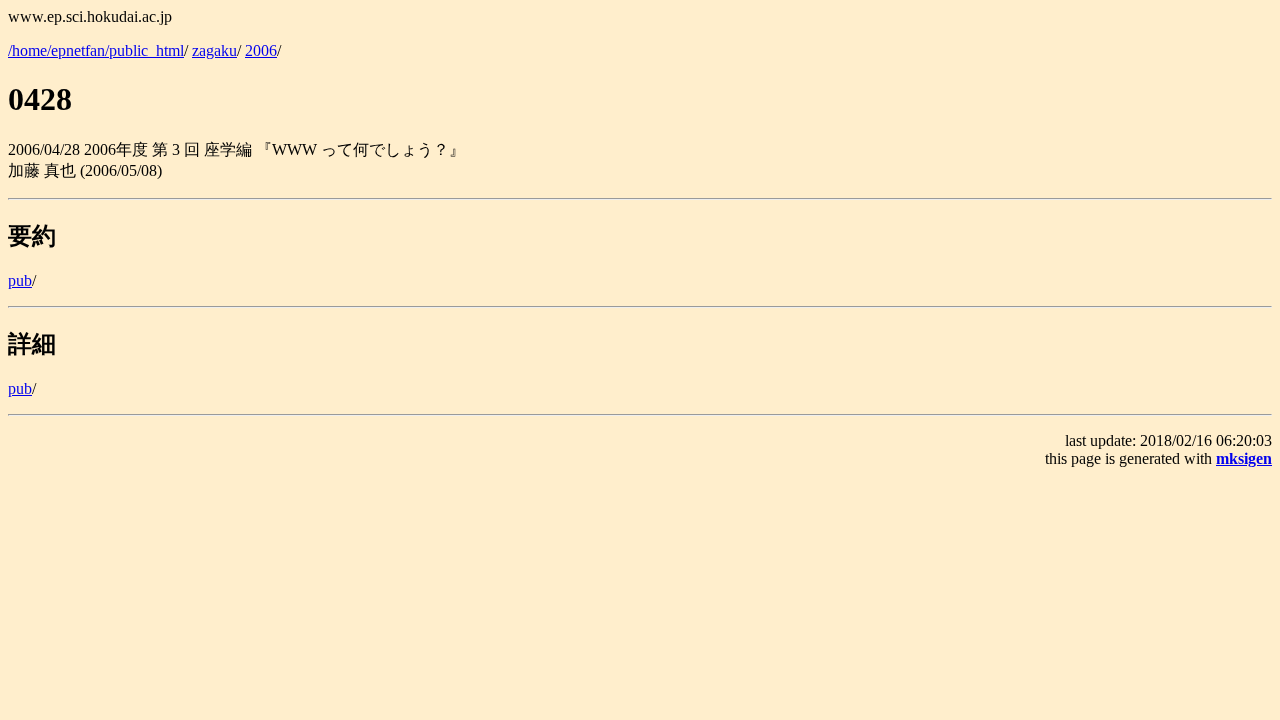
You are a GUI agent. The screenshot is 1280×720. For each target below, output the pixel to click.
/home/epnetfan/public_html (96, 50)
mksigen (1244, 458)
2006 (261, 50)
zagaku (214, 50)
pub (20, 280)
